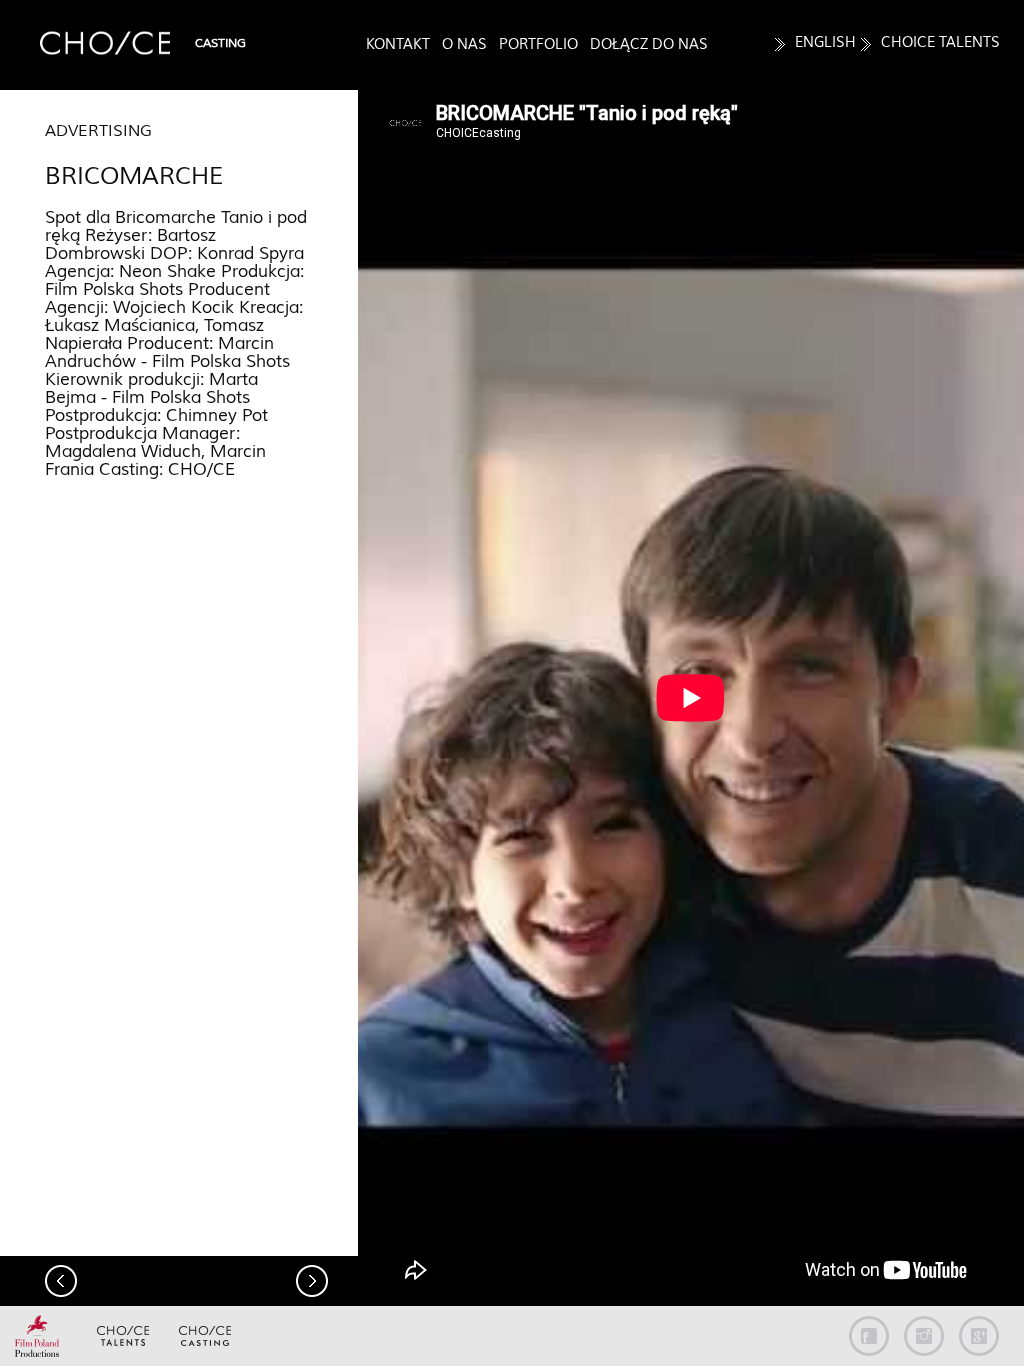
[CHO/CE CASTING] (205, 1339)
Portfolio (538, 44)
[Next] (312, 1281)
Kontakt (398, 44)
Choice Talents (940, 42)
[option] (691, 697)
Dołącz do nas (649, 44)
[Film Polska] (41, 1339)
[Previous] (61, 1281)
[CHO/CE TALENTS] (123, 1339)
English (825, 42)
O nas (464, 44)
